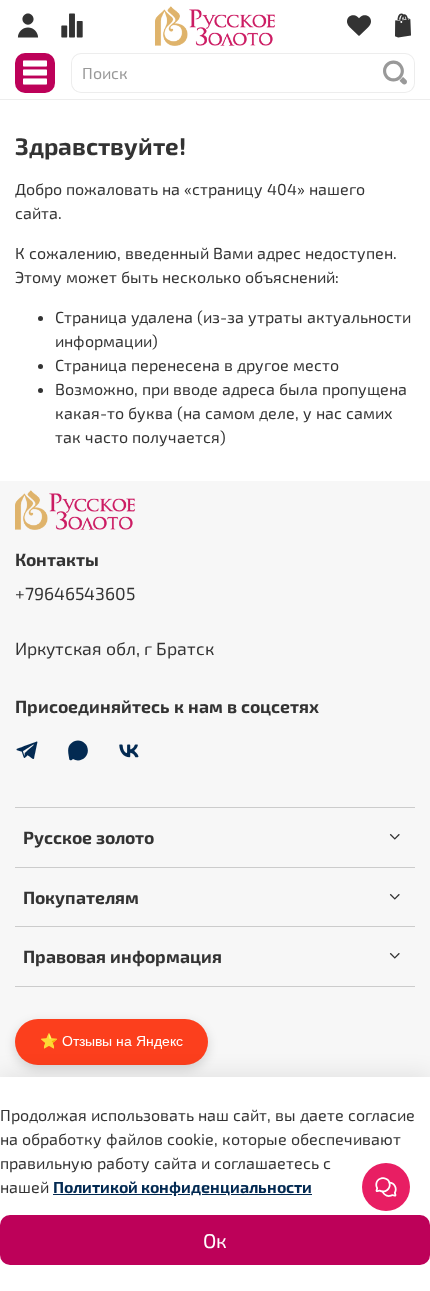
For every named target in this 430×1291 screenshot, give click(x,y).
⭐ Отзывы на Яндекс (111, 1041)
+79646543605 (75, 593)
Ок (215, 1240)
